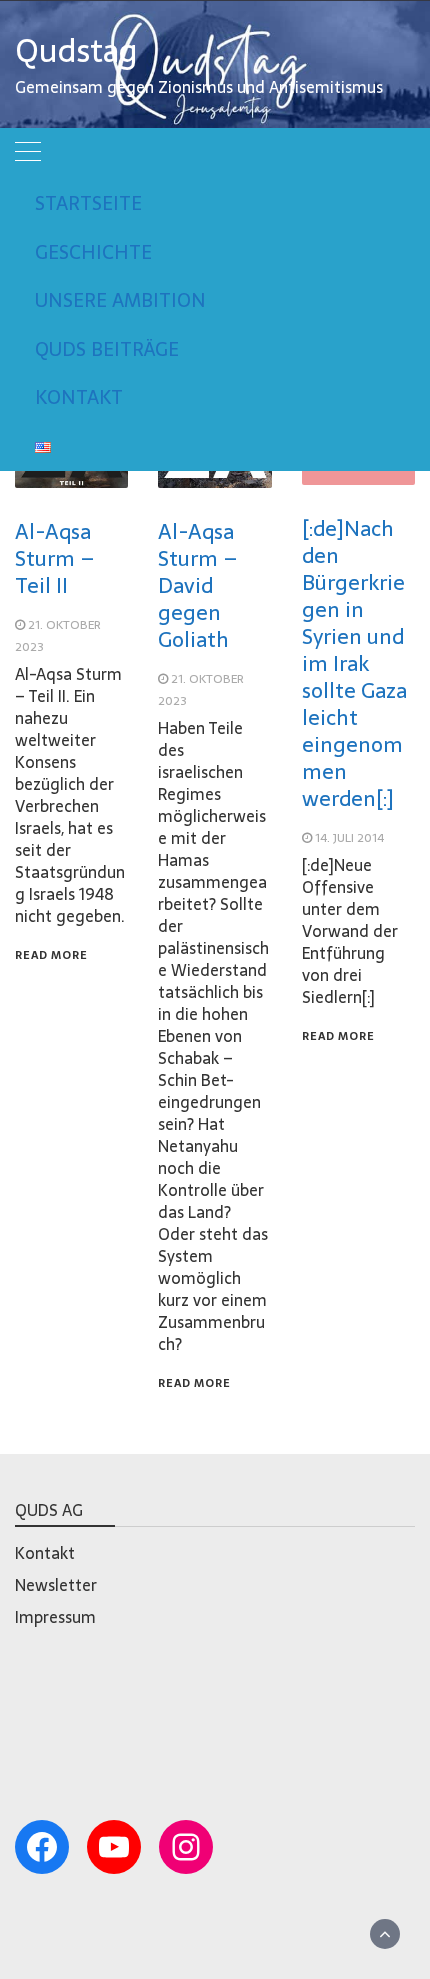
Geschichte (93, 252)
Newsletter (56, 1585)
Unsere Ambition (120, 300)
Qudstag (76, 51)
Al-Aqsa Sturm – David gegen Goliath (198, 585)
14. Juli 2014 (349, 838)
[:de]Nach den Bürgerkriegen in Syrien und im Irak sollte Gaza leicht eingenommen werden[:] (354, 663)
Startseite (88, 203)
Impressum (55, 1617)
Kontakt (79, 397)
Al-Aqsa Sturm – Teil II (55, 558)
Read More (51, 955)
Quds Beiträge (107, 349)
